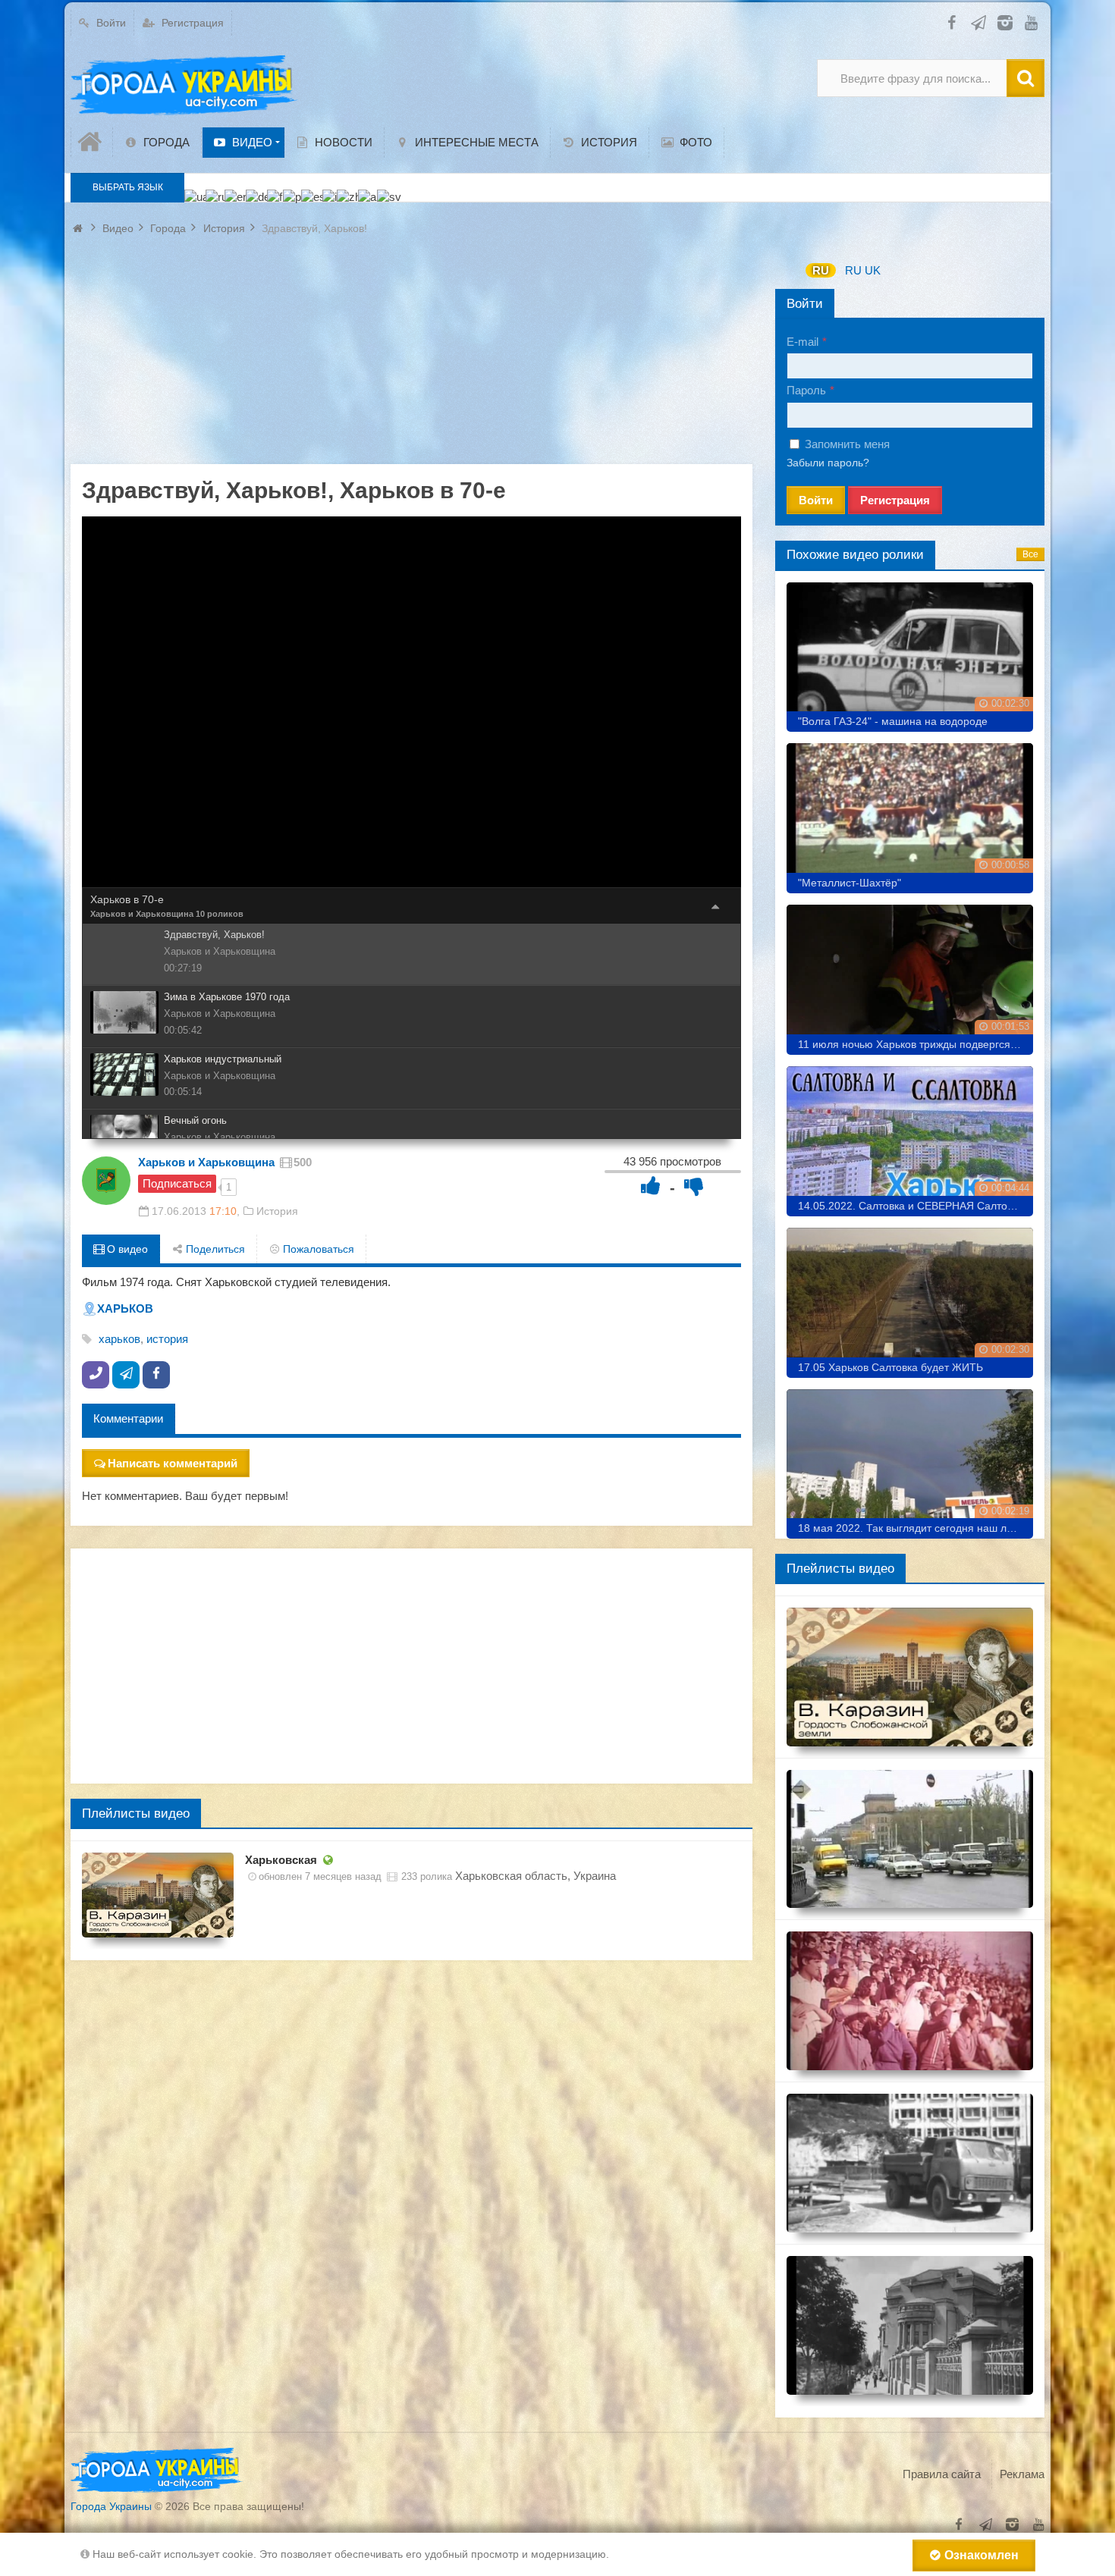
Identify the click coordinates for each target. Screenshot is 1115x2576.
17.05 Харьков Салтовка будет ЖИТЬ (890, 1367)
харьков (119, 1339)
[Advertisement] (411, 358)
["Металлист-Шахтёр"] (910, 813)
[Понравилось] (651, 1186)
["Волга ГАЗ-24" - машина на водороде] (910, 652)
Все (1030, 554)
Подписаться (177, 1183)
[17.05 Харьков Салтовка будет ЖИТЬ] (910, 1297)
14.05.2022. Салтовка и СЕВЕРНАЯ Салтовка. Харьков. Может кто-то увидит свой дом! (916, 1206)
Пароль (806, 390)
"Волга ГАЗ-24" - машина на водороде (893, 721)
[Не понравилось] (694, 1186)
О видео (126, 1249)
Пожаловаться (317, 1249)
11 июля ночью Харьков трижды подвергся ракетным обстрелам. (916, 1044)
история (167, 1339)
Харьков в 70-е (127, 899)
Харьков (125, 1308)
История (277, 1211)
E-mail (802, 342)
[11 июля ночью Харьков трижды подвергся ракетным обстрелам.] (910, 974)
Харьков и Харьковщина (142, 914)
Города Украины (111, 2506)
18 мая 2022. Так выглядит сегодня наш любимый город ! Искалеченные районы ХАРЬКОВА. (916, 1528)
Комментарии (128, 1418)
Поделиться (214, 1249)
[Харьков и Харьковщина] (106, 1181)
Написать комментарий (173, 1463)
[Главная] (92, 142)
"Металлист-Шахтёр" (850, 883)
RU (821, 270)
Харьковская (281, 1860)
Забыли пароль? (828, 463)
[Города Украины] (184, 86)
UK (873, 270)
